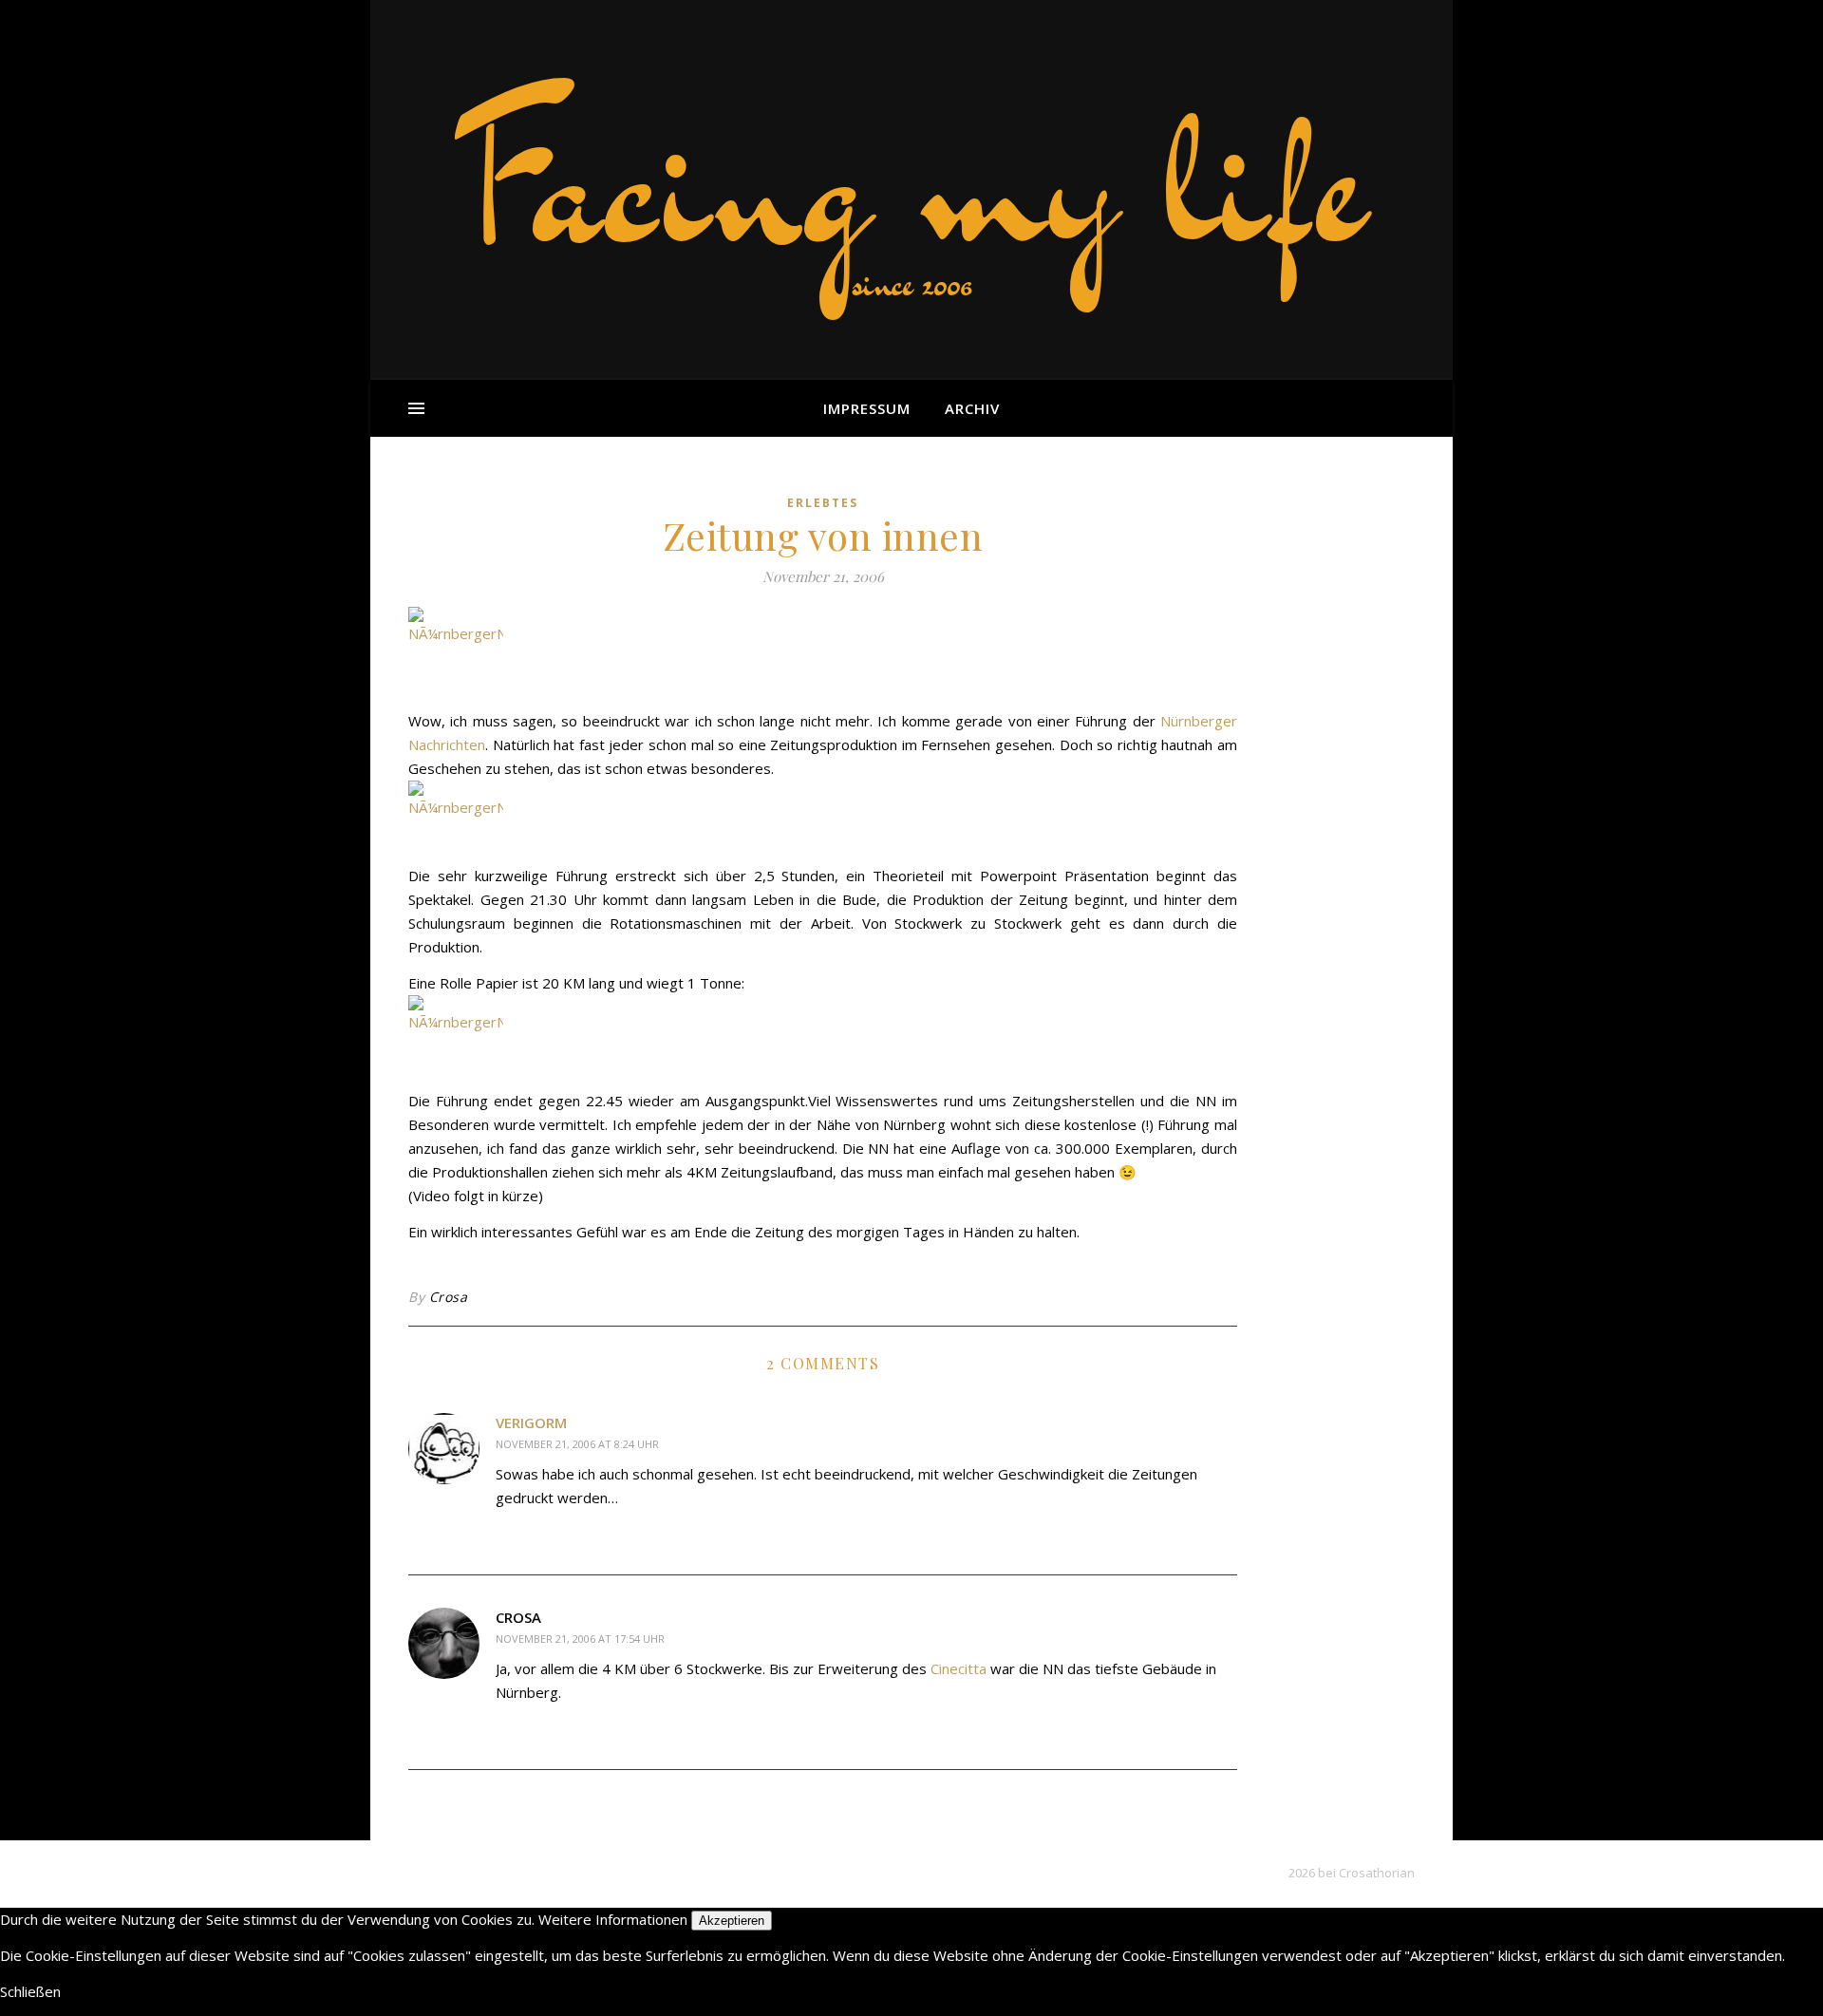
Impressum (867, 408)
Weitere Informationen (613, 1919)
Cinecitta (958, 1668)
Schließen (30, 1991)
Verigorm (531, 1423)
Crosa (449, 1297)
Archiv (972, 408)
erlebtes (823, 503)
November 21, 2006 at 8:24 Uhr (577, 1444)
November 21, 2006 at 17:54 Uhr (580, 1639)
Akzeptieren (732, 1921)
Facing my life (911, 180)
